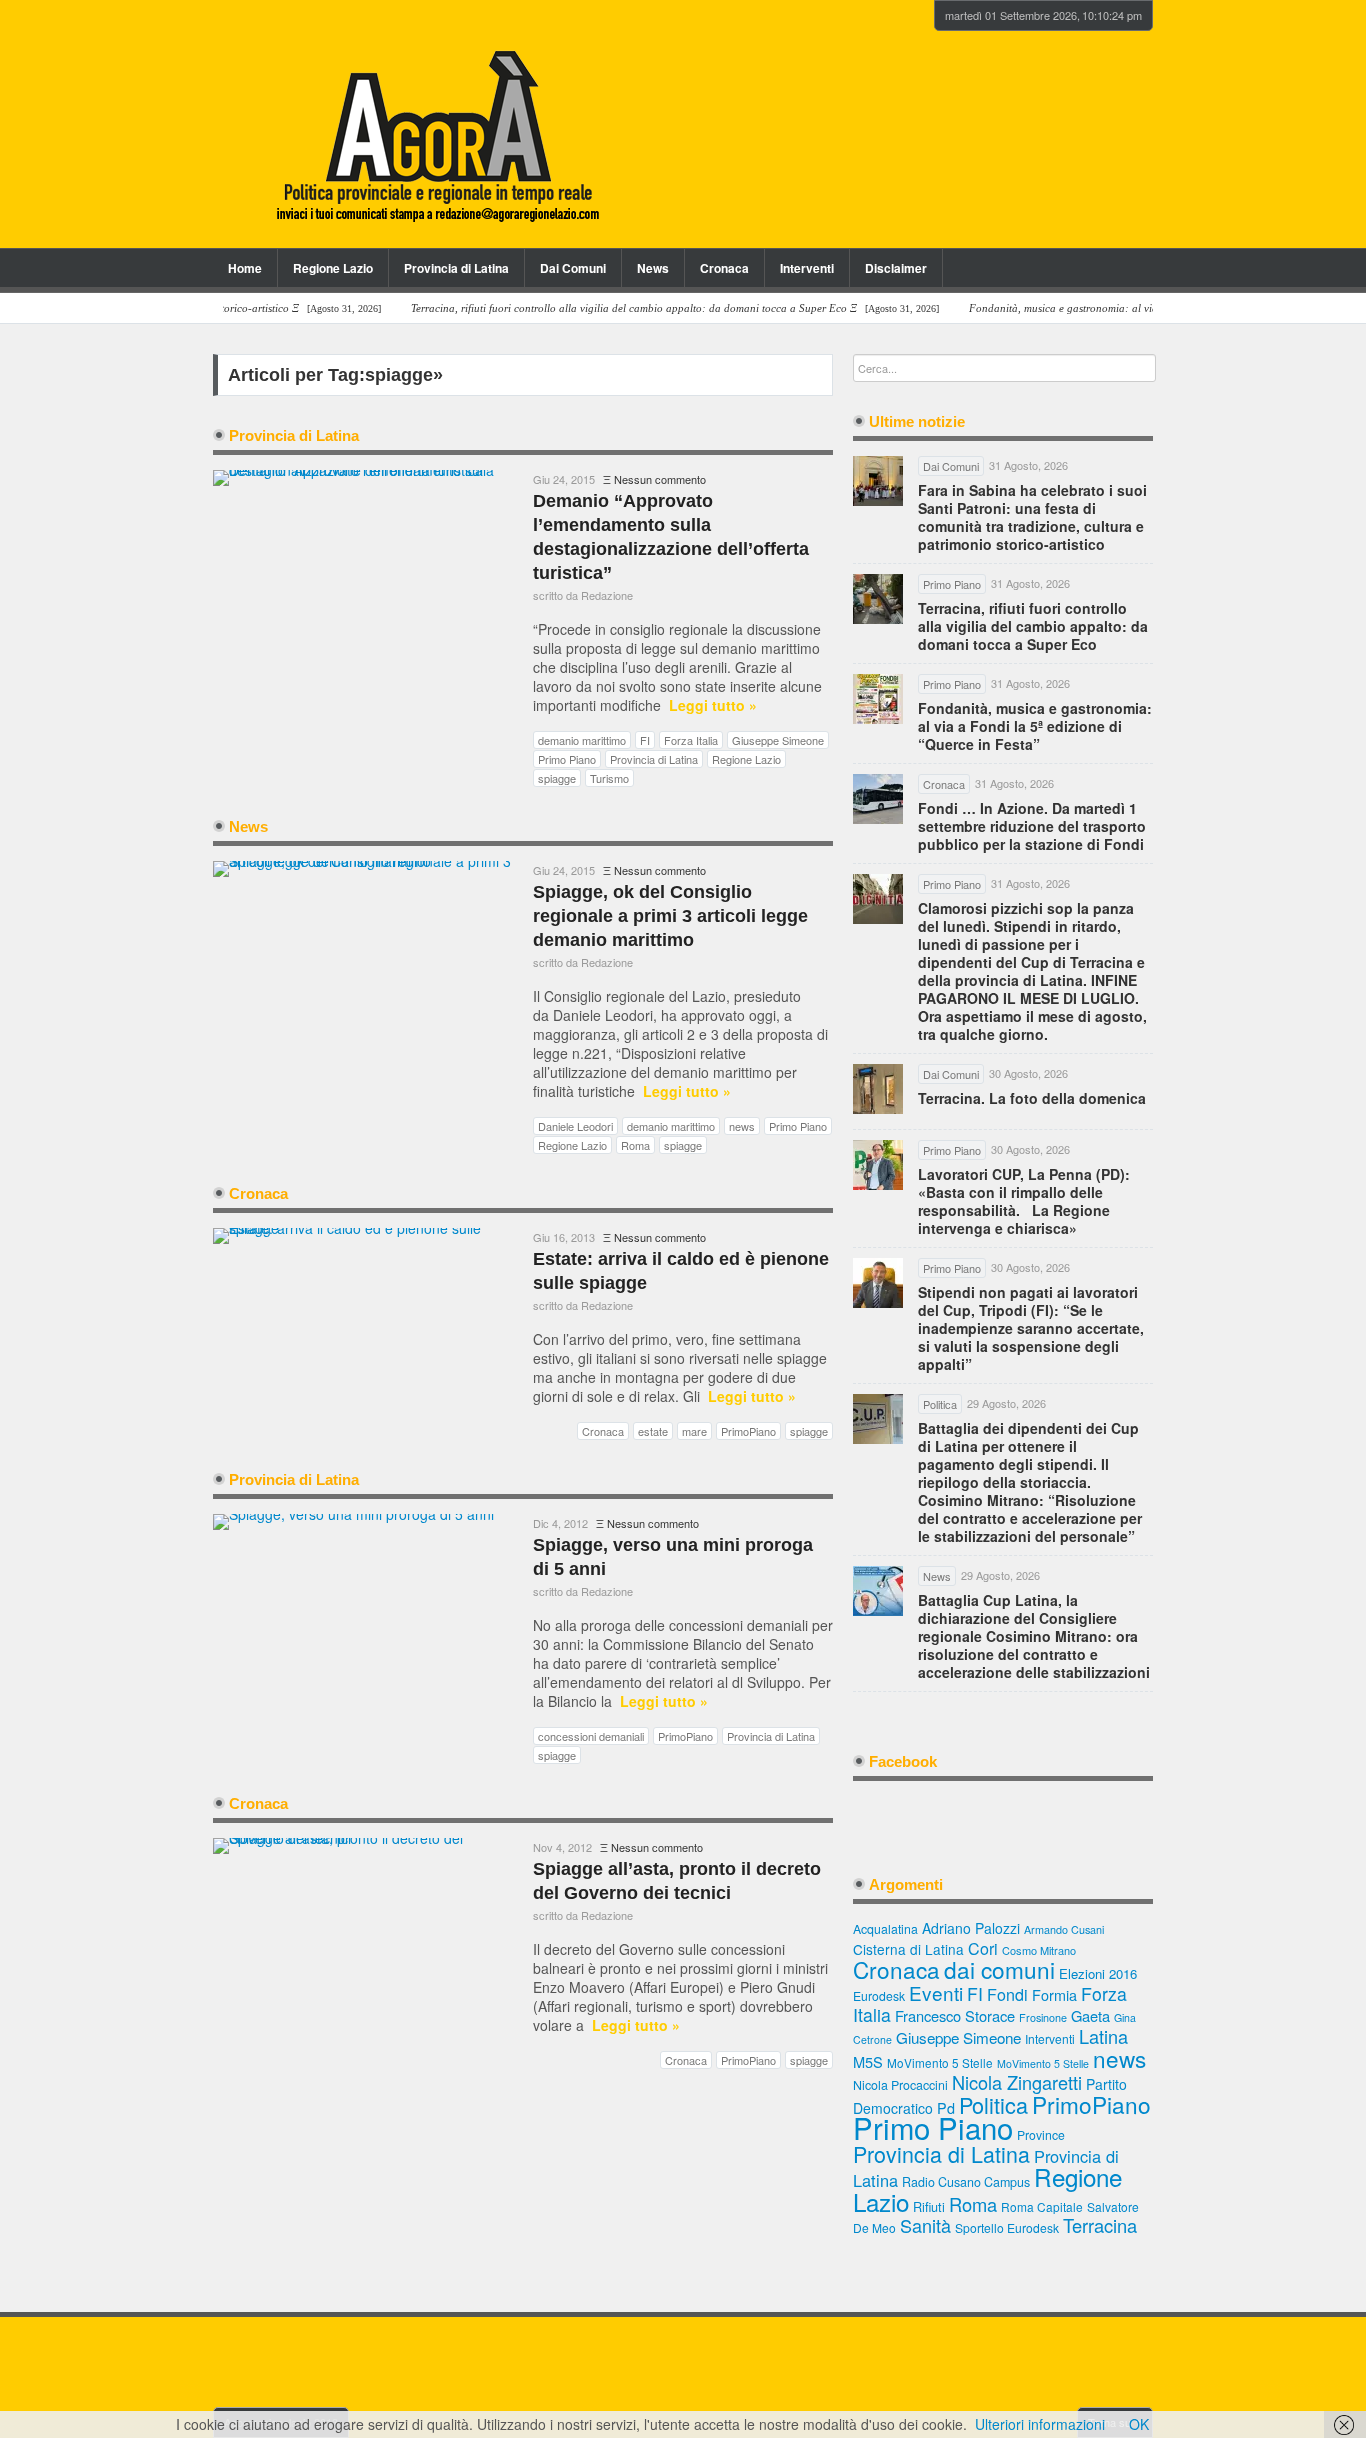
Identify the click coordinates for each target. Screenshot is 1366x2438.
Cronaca (724, 268)
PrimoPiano (748, 1431)
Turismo (609, 778)
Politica (993, 2104)
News (653, 268)
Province (1041, 2134)
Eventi (936, 1992)
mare (694, 1431)
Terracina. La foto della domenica (1032, 1098)
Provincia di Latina (456, 268)
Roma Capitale (1042, 2206)
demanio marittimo (582, 740)
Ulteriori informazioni (1040, 2424)
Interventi (807, 268)
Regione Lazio (333, 268)
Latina (1103, 2036)
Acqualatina (885, 1929)
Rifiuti (929, 2206)
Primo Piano (567, 759)
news (742, 1126)
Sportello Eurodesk (1007, 2227)
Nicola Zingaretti (1017, 2082)
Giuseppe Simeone (778, 740)
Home (245, 268)
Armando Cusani (1064, 1929)
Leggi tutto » (713, 705)
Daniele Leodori (575, 1126)
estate (653, 1431)
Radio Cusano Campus (966, 2182)
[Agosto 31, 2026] (633, 308)
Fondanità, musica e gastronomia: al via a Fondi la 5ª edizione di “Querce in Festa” (1035, 726)
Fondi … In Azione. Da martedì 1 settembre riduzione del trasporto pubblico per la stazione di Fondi (1032, 826)
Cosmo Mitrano (1039, 1950)
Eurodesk (879, 1995)
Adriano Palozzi (971, 1928)
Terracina (1100, 2225)
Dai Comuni (573, 268)
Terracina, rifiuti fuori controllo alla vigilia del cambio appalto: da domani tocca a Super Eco (1033, 626)
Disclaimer (896, 268)
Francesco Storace (955, 2015)
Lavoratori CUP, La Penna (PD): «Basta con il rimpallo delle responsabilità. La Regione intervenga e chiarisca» (1024, 1201)
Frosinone (1043, 2017)
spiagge (557, 778)
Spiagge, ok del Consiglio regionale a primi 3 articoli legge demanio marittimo (670, 916)
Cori (983, 1948)
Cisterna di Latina (908, 1949)
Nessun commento (660, 479)
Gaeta (1090, 2015)
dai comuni (999, 1969)
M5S (868, 2061)
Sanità (925, 2225)
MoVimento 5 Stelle (940, 2062)
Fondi (1007, 1994)
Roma (635, 1145)
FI (645, 740)
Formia (1054, 1994)
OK (1139, 2424)
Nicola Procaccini (900, 2085)
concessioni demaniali (591, 1736)
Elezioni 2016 (1098, 1973)
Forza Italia (691, 740)
